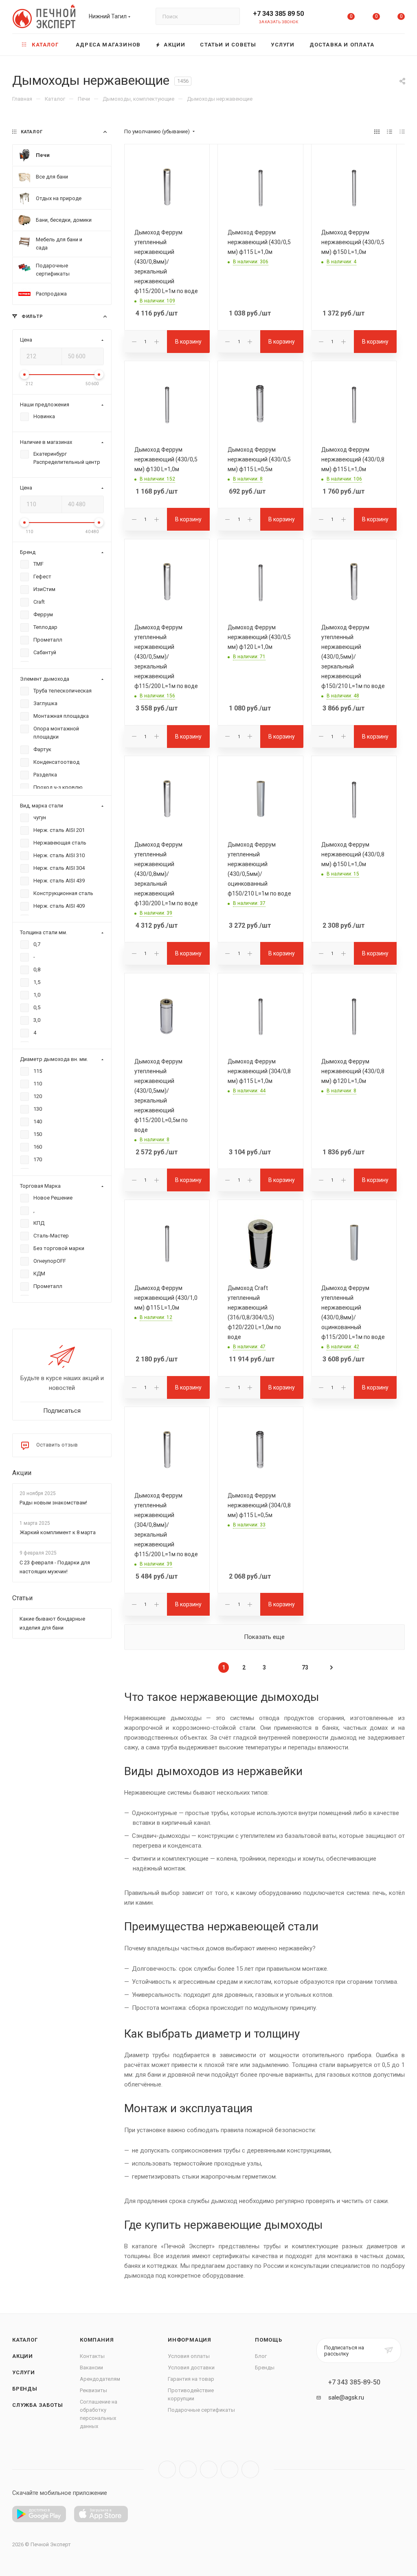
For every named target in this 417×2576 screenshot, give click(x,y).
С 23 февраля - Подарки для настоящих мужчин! (55, 1567)
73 (305, 1667)
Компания (97, 2340)
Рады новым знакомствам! (53, 1503)
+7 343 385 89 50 (278, 14)
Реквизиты (93, 2390)
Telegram (188, 2469)
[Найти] (230, 16)
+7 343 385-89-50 (354, 2382)
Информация (190, 2340)
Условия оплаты (189, 2356)
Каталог (25, 2340)
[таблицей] (402, 132)
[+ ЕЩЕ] (393, 45)
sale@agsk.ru (346, 2397)
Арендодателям (100, 2379)
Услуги (24, 2372)
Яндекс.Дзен (250, 2469)
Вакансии (91, 2368)
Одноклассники (229, 2469)
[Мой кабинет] (326, 18)
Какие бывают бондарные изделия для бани (52, 1623)
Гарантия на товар (191, 2379)
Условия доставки (191, 2368)
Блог (261, 2356)
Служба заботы (37, 2405)
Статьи (22, 1598)
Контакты (92, 2356)
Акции (22, 1473)
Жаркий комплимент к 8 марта (58, 1533)
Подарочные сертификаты (201, 2410)
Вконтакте (167, 2469)
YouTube (209, 2469)
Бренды (25, 2389)
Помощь (269, 2340)
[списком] (390, 132)
